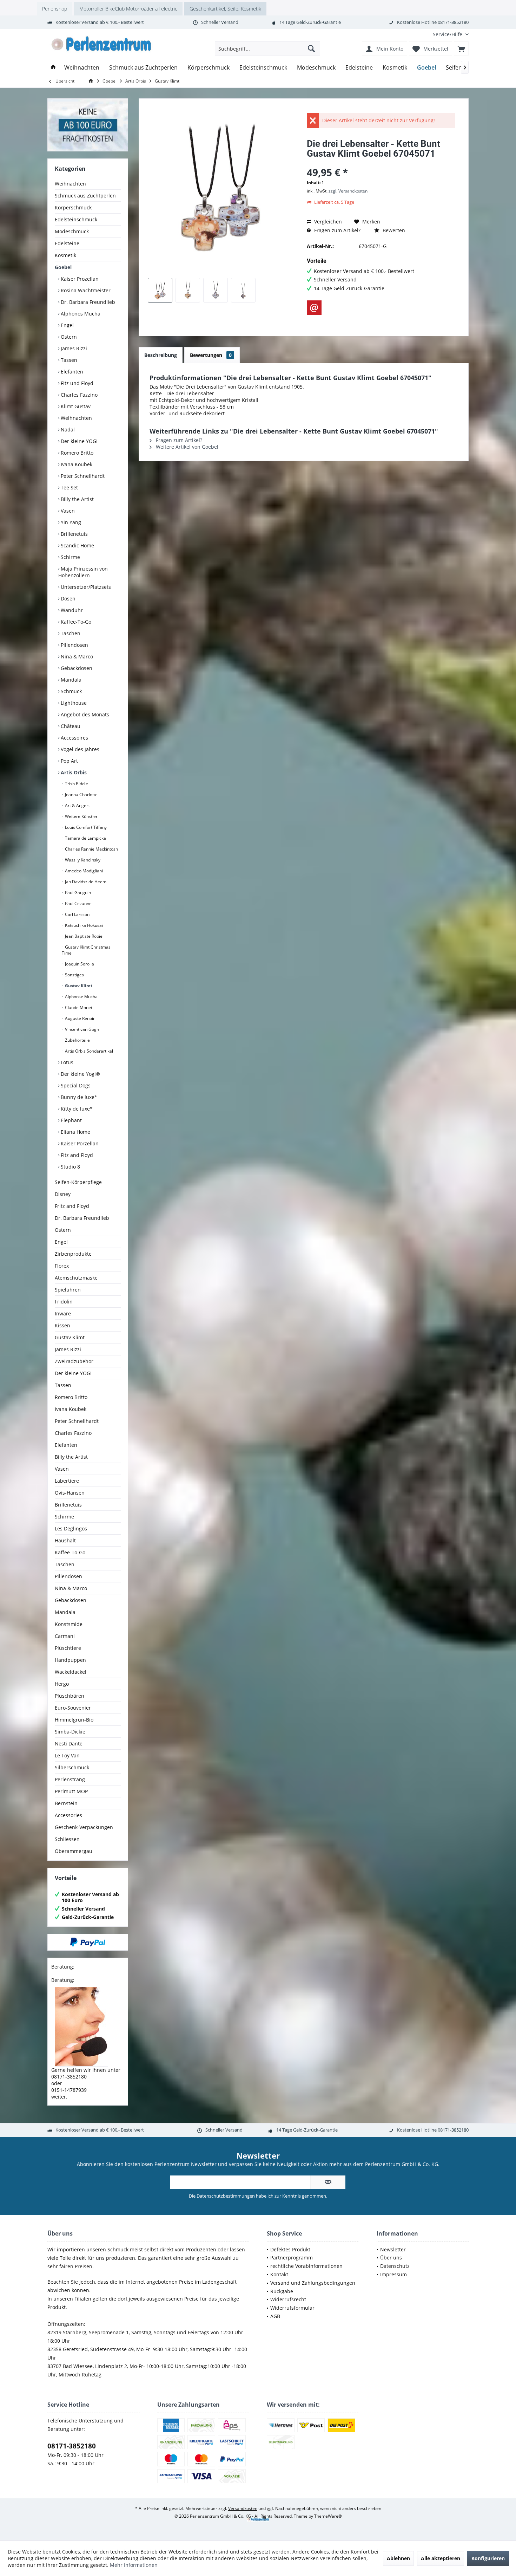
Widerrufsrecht (288, 2299)
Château (70, 726)
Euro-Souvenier (73, 1708)
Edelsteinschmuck (76, 219)
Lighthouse (73, 703)
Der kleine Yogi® (80, 1074)
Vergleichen (327, 222)
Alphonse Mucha (81, 997)
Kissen (62, 1325)
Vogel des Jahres (79, 749)
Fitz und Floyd (76, 383)
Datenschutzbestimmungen (226, 2196)
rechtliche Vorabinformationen (306, 2266)
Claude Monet (78, 1007)
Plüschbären (70, 1696)
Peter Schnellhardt (82, 476)
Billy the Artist (77, 499)
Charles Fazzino (78, 395)
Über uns (391, 2258)
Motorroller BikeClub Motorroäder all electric (128, 9)
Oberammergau (74, 1851)
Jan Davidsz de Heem (85, 882)
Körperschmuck (73, 207)
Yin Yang (70, 522)
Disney (63, 1194)
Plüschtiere (68, 1648)
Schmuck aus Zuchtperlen (85, 196)
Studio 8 (70, 1167)
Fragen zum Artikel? (337, 230)
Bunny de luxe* (78, 1097)
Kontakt (279, 2274)
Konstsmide (69, 1624)
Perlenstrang (70, 1779)
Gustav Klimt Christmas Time (86, 950)
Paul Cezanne (78, 903)
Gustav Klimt (78, 986)
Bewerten (393, 230)
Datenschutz (395, 2266)
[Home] (53, 68)
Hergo (62, 1684)
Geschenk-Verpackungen (84, 1827)
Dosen (67, 599)
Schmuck (71, 691)
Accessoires (74, 738)
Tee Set (69, 487)
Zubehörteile (77, 1040)
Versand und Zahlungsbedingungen (313, 2283)
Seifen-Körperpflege (78, 1182)
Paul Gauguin (77, 893)
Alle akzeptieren (441, 2558)
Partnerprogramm (292, 2258)
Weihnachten (70, 184)
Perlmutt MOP (71, 1791)
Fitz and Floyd (76, 1155)
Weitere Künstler (81, 816)
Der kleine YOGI (78, 441)
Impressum (393, 2274)
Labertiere (67, 1481)
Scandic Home (77, 545)
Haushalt (65, 1540)
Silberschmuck (72, 1767)
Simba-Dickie (70, 1732)
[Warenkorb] (461, 48)
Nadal (67, 430)
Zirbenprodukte (73, 1254)
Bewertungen (211, 355)
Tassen (68, 360)
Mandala (70, 680)
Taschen (70, 633)
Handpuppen (70, 1660)
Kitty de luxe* (76, 1109)
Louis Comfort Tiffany (85, 827)
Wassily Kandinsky (82, 860)
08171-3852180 (72, 2446)
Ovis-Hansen (70, 1493)
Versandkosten (243, 2508)
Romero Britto (76, 453)
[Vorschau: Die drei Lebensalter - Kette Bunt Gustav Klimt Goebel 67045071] (160, 290)
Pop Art (69, 761)
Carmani (65, 1636)
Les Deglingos (71, 1528)
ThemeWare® (328, 2516)
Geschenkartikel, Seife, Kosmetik (225, 9)
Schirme (70, 557)
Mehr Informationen (134, 2565)
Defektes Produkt (290, 2249)
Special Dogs (75, 1085)
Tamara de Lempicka (85, 838)
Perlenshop (55, 9)
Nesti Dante (69, 1744)
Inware (63, 1313)
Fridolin (64, 1302)
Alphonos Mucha (80, 314)
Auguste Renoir (79, 1018)
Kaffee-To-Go (75, 622)
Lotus (66, 1062)
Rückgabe (282, 2291)
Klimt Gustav (75, 406)
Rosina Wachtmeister (85, 290)
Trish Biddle (76, 784)
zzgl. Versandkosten (348, 191)
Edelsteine (67, 243)
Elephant (71, 1120)
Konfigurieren (488, 2558)
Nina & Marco (76, 656)
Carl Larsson (77, 914)
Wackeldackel (71, 1672)
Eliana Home (75, 1132)
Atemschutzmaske (76, 1278)
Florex (62, 1266)
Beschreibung (161, 355)
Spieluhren (68, 1290)
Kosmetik (65, 255)
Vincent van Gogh (81, 1029)
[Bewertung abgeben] (381, 163)
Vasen (67, 511)
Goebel (63, 267)
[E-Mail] (314, 308)
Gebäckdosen (76, 668)
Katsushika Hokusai (83, 925)
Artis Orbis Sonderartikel (88, 1051)
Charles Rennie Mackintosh (91, 849)
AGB (275, 2316)
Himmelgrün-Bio (74, 1720)
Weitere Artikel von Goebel (186, 447)
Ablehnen (398, 2558)
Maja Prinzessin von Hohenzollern (83, 572)
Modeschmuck (72, 231)
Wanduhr (71, 610)
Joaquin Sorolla (79, 964)
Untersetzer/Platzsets (85, 587)
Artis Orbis (73, 772)
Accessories (68, 1815)
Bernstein (66, 1803)
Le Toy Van (67, 1755)
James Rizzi (73, 348)
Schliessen (67, 1839)
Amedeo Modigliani (83, 871)
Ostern (68, 337)
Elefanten (71, 372)
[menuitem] (448, 34)
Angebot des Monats (84, 714)
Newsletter (393, 2249)
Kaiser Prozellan (79, 279)
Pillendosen (74, 645)
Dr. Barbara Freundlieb (87, 302)
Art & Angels (77, 805)
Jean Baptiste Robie (83, 936)
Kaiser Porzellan (79, 1143)
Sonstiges (74, 975)
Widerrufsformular (292, 2308)
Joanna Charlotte (81, 795)
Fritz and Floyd (72, 1206)
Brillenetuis (74, 534)
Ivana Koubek (76, 464)
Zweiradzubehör (74, 1361)
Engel (67, 325)
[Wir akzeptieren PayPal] (88, 1942)
